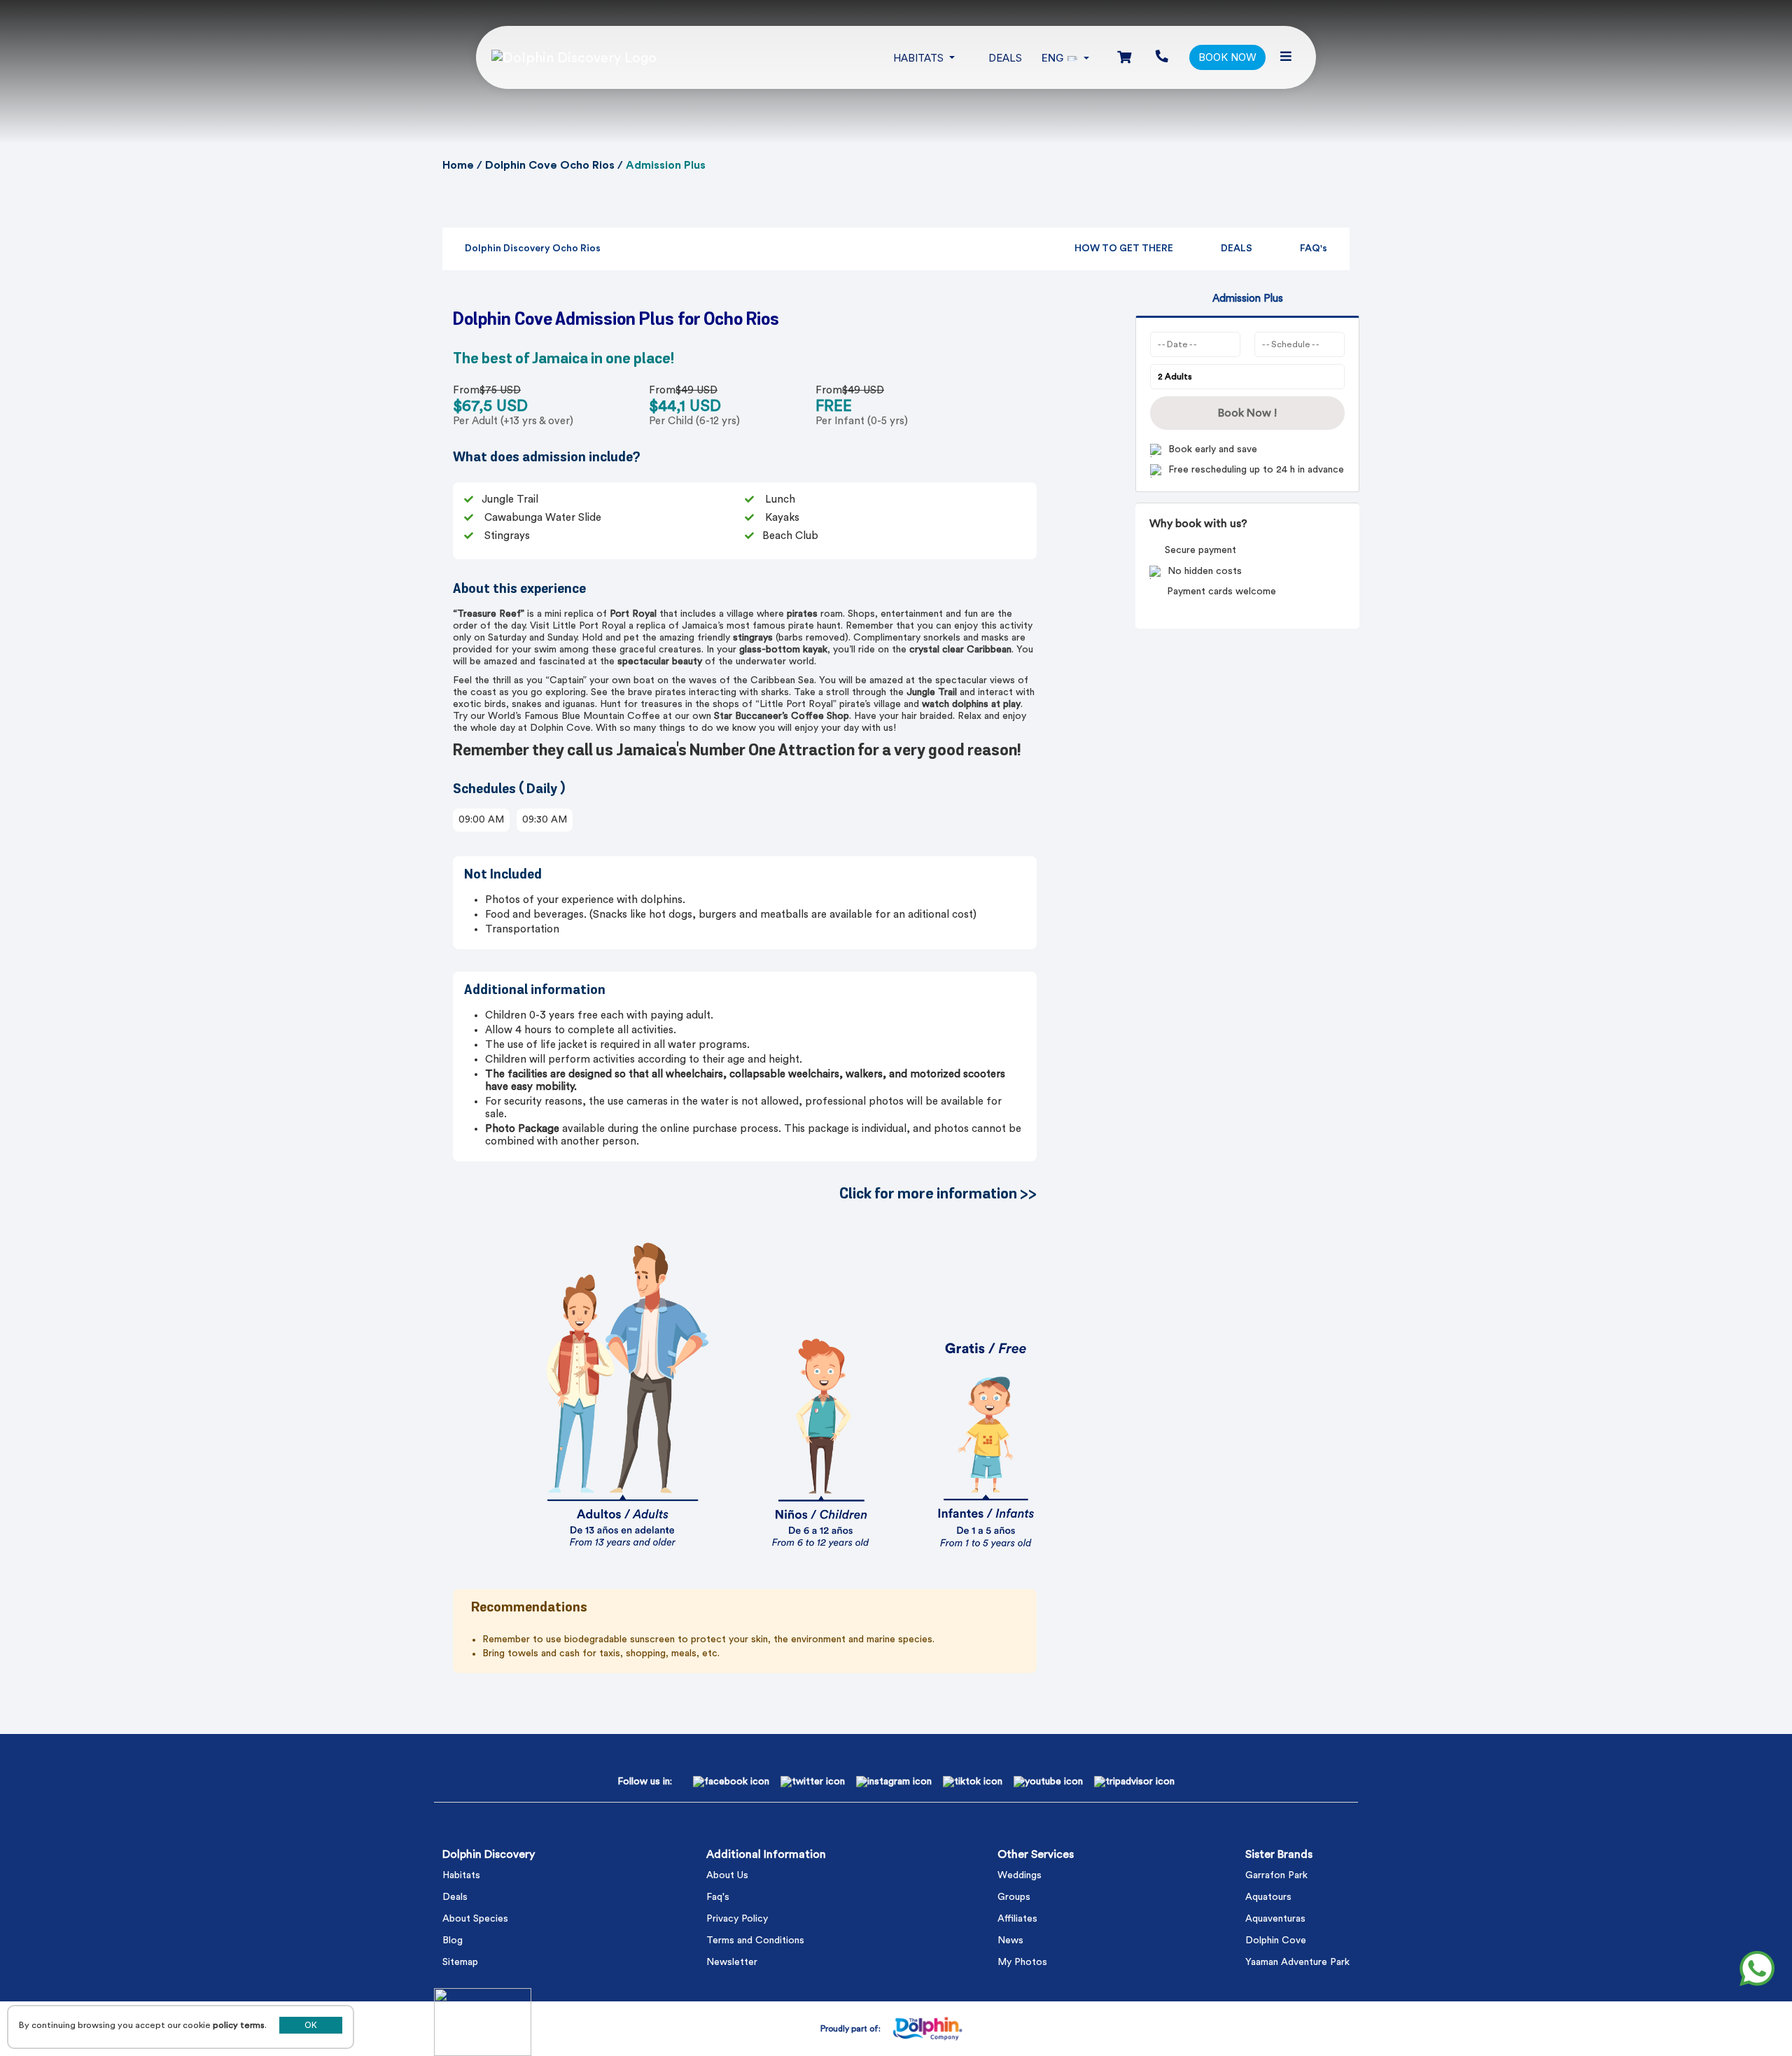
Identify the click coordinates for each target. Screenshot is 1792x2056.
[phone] (1162, 57)
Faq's (718, 1897)
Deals (1005, 58)
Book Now (1227, 57)
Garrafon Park (1276, 1875)
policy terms (239, 2025)
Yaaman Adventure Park (1297, 1962)
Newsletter (732, 1962)
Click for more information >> (938, 1194)
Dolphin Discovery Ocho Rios (533, 249)
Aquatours (1268, 1897)
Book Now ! (1247, 413)
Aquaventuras (1275, 1919)
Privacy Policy (737, 1919)
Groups (1014, 1897)
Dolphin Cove (1276, 1940)
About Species (475, 1919)
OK (311, 2025)
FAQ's (1314, 249)
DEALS (1237, 249)
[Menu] (1286, 57)
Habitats (461, 1875)
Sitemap (460, 1962)
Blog (453, 1940)
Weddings (1020, 1875)
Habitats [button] (920, 58)
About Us (727, 1875)
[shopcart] (1124, 58)
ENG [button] (1053, 58)
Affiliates (1017, 1919)
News (1010, 1940)
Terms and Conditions (755, 1940)
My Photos (1022, 1962)
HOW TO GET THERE (1124, 249)
